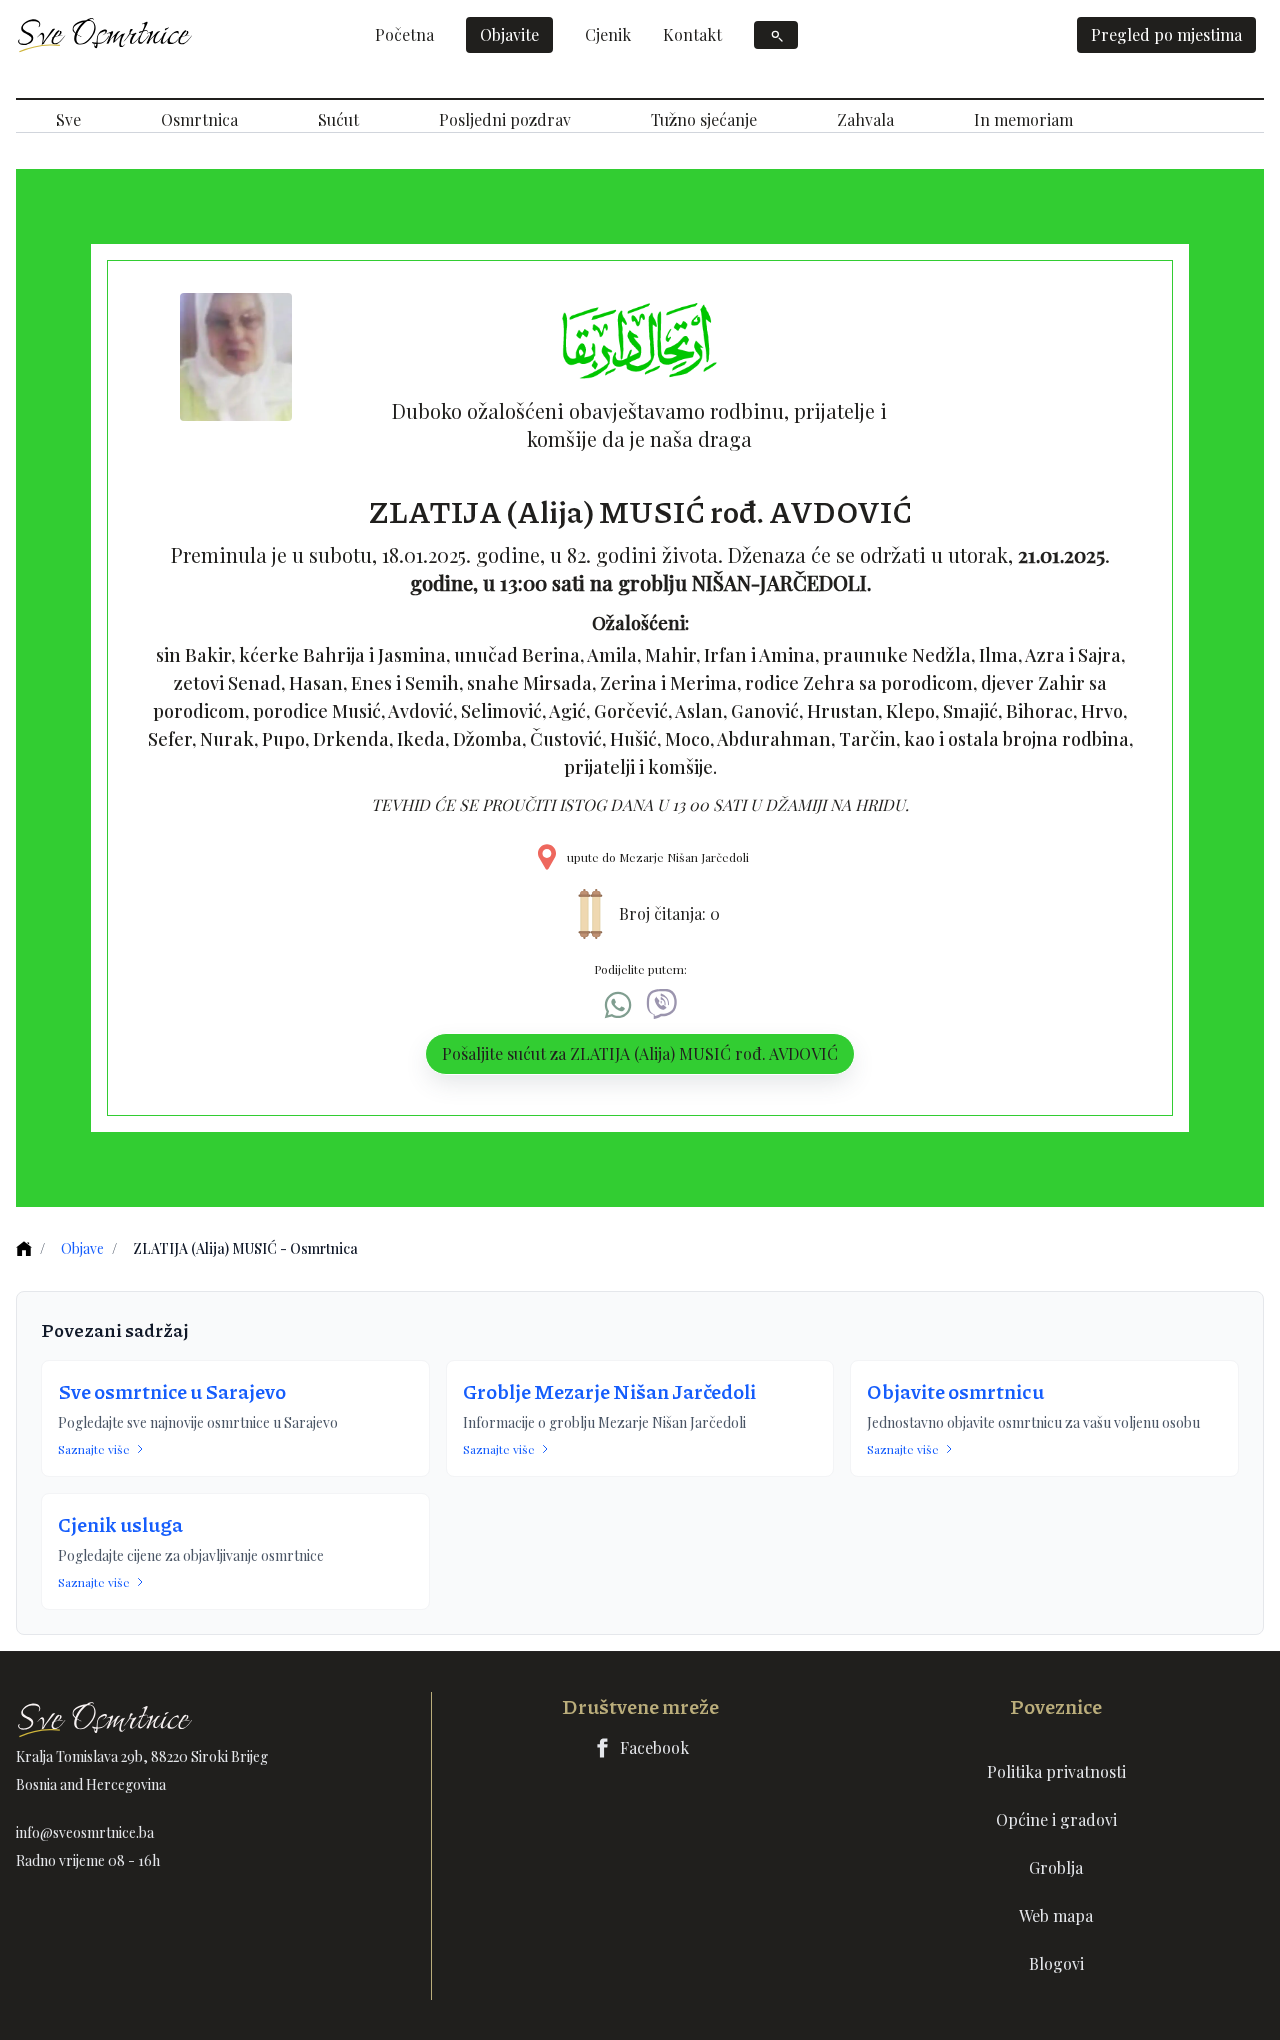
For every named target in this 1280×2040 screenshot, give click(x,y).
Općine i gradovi (1056, 1819)
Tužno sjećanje (704, 119)
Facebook (654, 1747)
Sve (68, 119)
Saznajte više (94, 1449)
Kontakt (692, 34)
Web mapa (1056, 1915)
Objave (82, 1248)
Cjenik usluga (120, 1524)
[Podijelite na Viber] (662, 1005)
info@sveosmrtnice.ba (85, 1832)
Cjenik (608, 34)
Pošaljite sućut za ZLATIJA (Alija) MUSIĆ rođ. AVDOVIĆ (640, 1053)
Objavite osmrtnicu (955, 1391)
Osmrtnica (199, 119)
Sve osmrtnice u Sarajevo (172, 1391)
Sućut (338, 119)
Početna (404, 34)
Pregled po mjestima (1166, 34)
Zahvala (865, 119)
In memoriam (1023, 119)
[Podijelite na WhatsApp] (618, 1005)
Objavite (509, 34)
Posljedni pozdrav (505, 119)
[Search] (776, 35)
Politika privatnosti (1056, 1771)
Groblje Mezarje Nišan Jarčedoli (609, 1391)
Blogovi (1056, 1963)
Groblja (1056, 1867)
